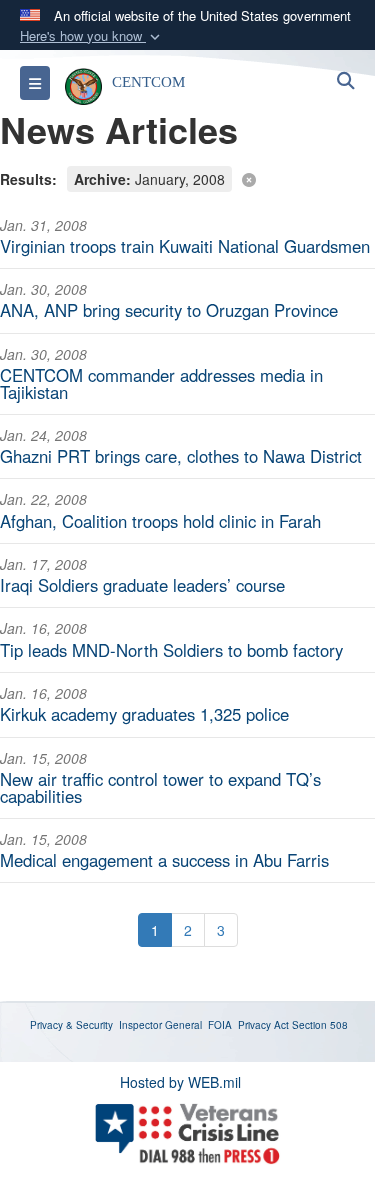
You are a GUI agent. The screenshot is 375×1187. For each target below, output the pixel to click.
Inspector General (160, 1025)
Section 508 (320, 1025)
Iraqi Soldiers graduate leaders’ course (142, 585)
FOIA (220, 1025)
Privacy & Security (71, 1025)
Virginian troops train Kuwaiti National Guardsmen (185, 246)
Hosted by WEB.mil (180, 1082)
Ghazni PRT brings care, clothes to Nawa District (181, 456)
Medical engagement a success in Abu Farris (164, 860)
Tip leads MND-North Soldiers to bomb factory (171, 650)
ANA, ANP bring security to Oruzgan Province (169, 310)
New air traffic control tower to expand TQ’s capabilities (160, 787)
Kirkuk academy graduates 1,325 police (144, 714)
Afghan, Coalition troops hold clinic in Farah (160, 521)
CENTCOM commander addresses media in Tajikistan (161, 383)
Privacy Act (263, 1025)
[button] (92, 36)
